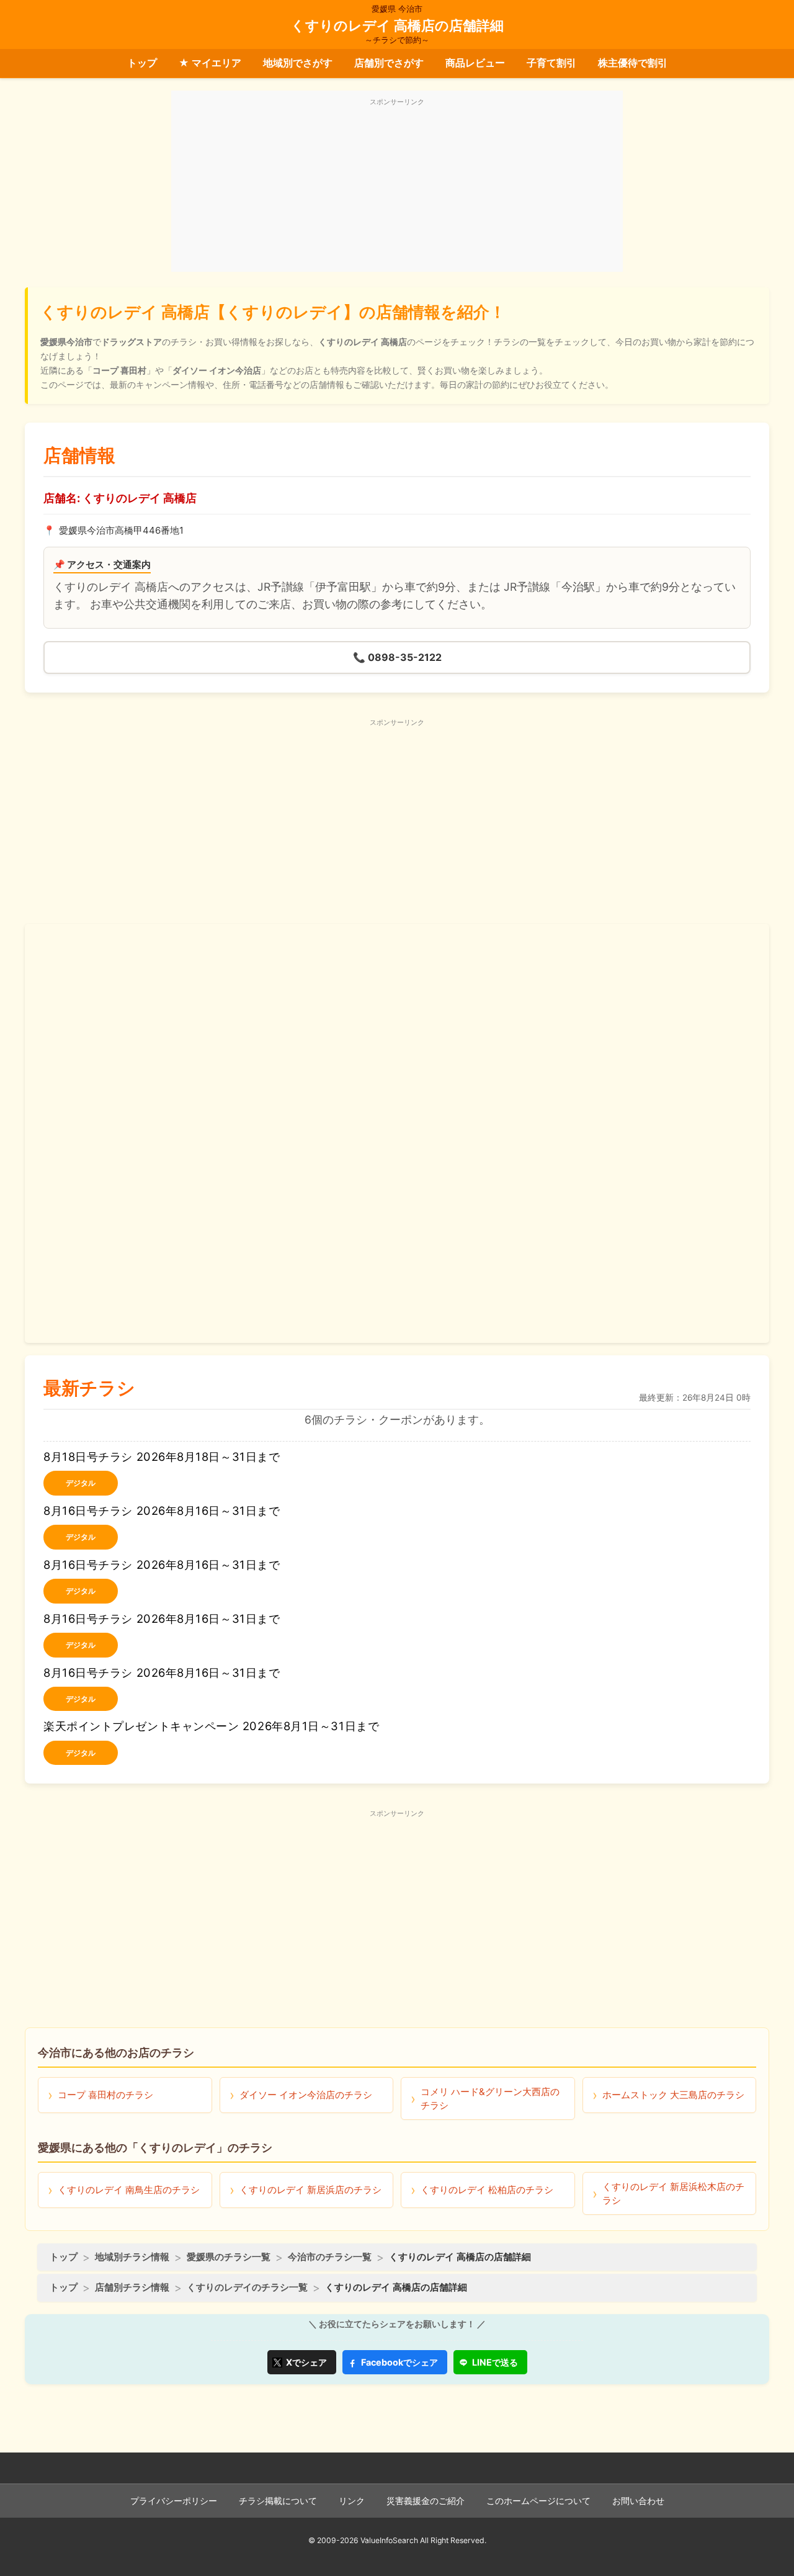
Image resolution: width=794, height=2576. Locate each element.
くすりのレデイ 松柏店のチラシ (487, 2190)
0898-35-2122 (397, 657)
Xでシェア (306, 2362)
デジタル (81, 1483)
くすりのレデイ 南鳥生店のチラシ (129, 2190)
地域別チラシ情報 (132, 2257)
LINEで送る (495, 2362)
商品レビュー (475, 63)
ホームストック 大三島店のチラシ (673, 2095)
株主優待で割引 (633, 63)
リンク (352, 2501)
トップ (142, 63)
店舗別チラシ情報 (132, 2287)
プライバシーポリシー (174, 2501)
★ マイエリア (210, 63)
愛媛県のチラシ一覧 (229, 2257)
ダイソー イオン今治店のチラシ (306, 2095)
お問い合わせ (638, 2501)
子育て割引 (551, 63)
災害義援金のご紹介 (426, 2501)
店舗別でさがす (389, 63)
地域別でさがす (298, 63)
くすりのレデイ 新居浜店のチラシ (310, 2190)
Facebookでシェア (399, 2362)
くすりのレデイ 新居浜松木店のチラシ (673, 2193)
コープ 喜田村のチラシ (105, 2095)
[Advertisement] (397, 188)
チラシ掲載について (278, 2501)
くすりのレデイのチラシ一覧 (247, 2287)
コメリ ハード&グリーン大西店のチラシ (490, 2098)
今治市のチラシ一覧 (330, 2257)
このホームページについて (538, 2501)
